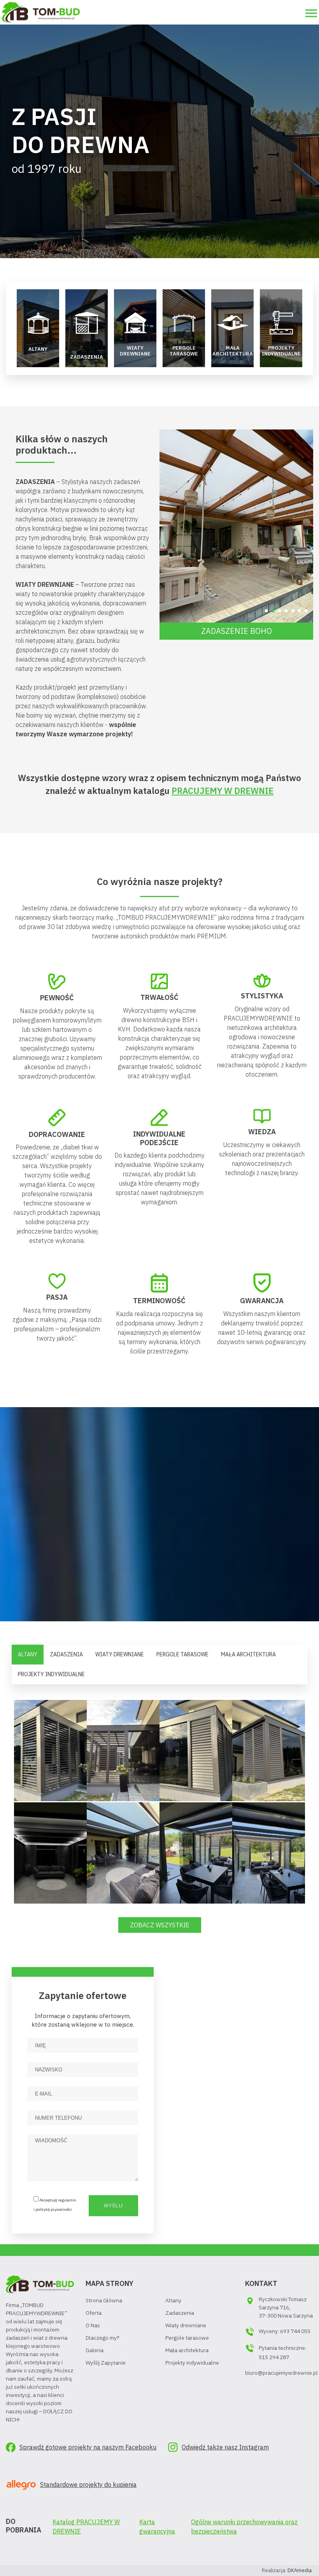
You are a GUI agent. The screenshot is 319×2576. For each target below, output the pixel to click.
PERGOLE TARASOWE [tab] (182, 1654)
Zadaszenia (180, 2313)
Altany (173, 2300)
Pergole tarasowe (187, 2338)
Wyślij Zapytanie (106, 2363)
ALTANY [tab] (28, 1654)
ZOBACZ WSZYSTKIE (160, 1925)
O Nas (93, 2325)
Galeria (95, 2350)
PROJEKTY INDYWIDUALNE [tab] (51, 1674)
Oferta (94, 2313)
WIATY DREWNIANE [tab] (120, 1654)
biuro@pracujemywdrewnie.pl (281, 2373)
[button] (266, 611)
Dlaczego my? (102, 2338)
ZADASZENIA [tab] (66, 1654)
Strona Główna (104, 2300)
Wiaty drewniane (186, 2325)
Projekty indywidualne (192, 2363)
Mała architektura (187, 2350)
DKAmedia (300, 2570)
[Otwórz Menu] (311, 13)
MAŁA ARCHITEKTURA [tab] (248, 1654)
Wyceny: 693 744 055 (285, 2331)
